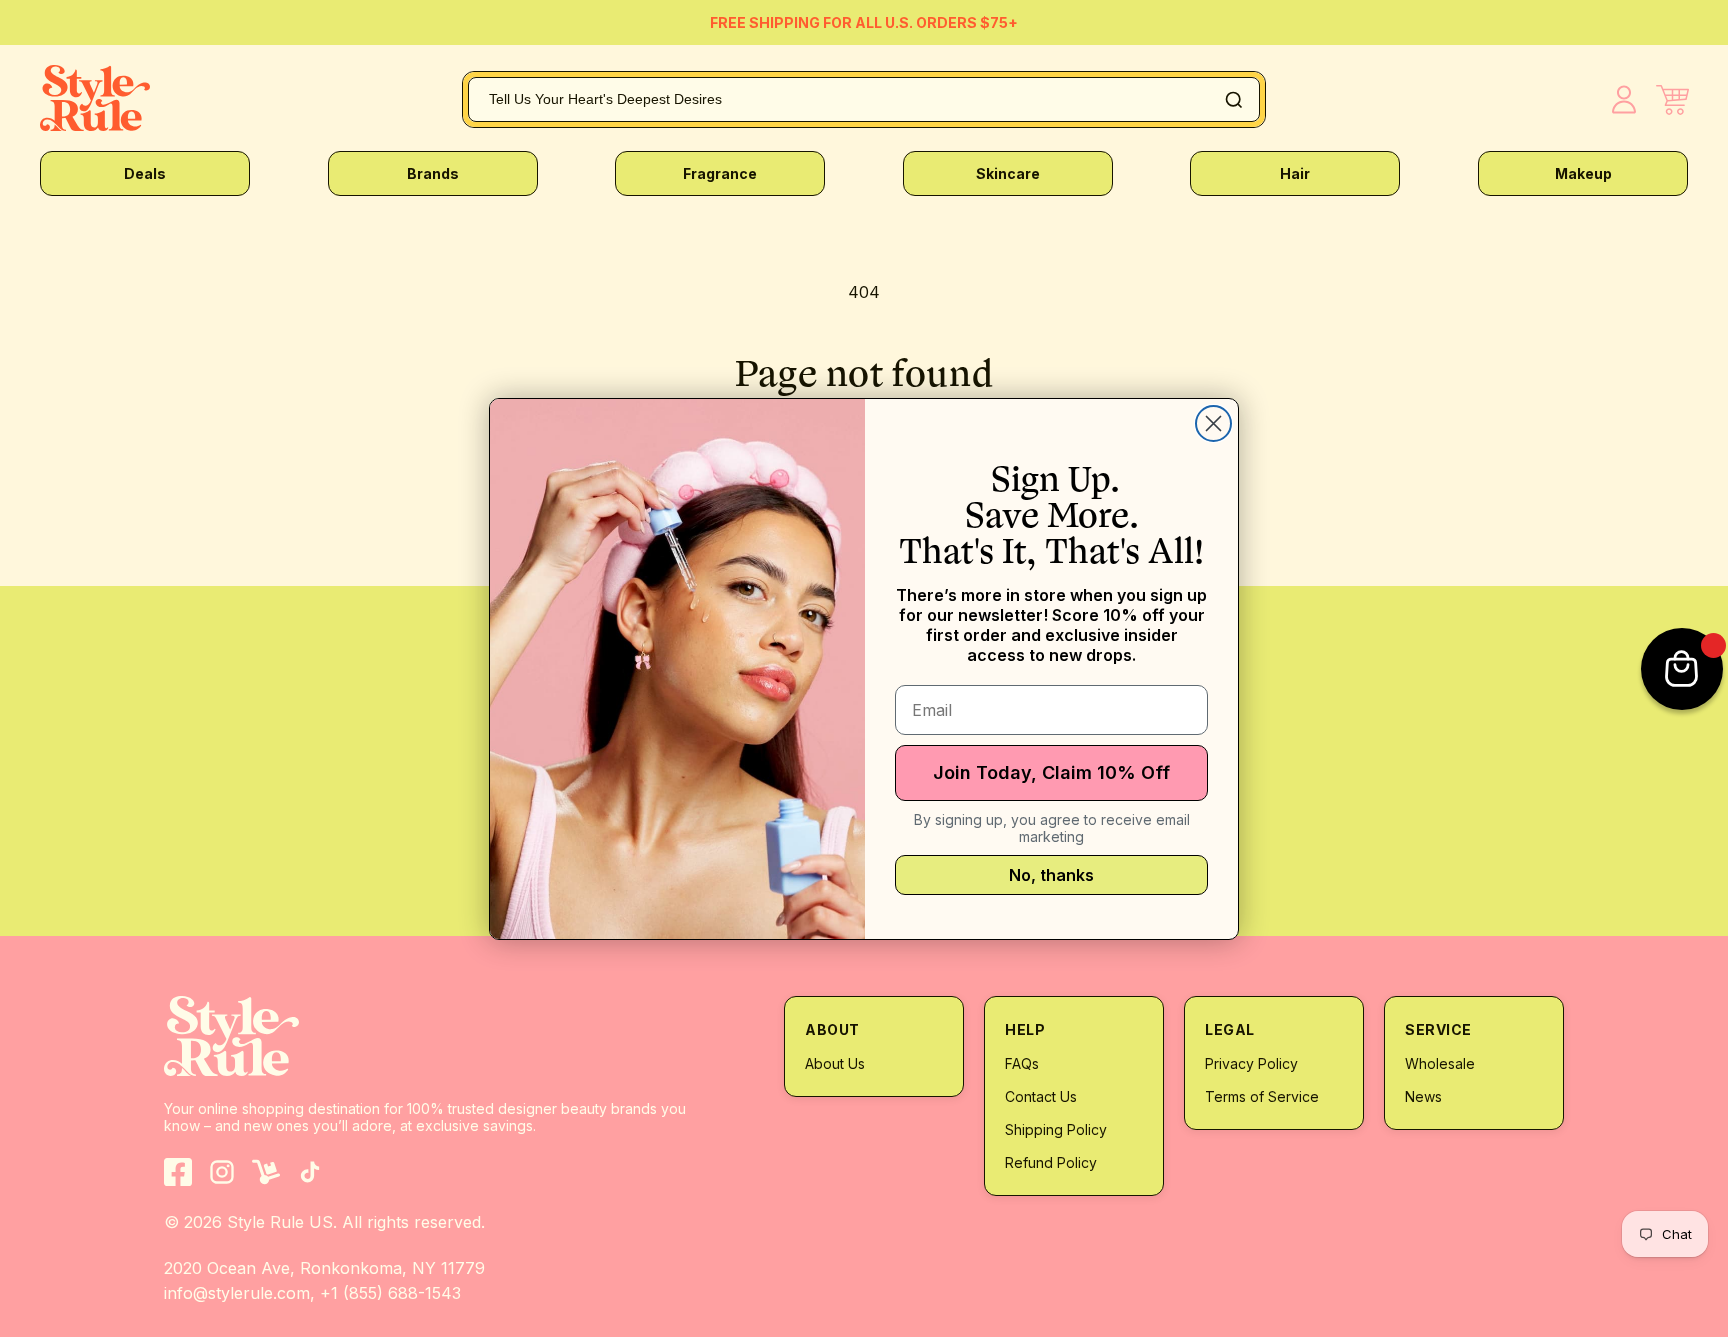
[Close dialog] (1213, 423)
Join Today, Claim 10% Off (1051, 772)
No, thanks (1051, 875)
